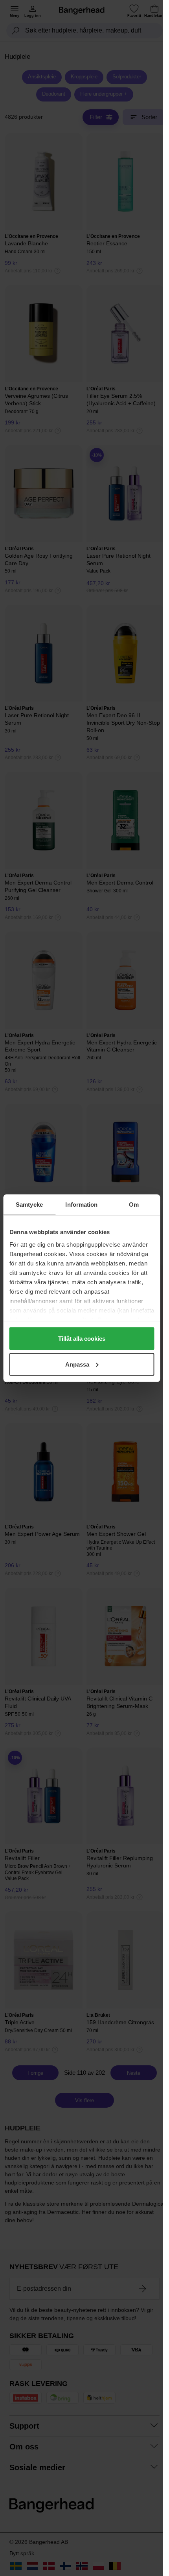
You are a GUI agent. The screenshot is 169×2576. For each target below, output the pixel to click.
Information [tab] (81, 1204)
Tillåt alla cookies (82, 1339)
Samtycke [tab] (29, 1204)
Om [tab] (134, 1204)
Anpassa (77, 1364)
